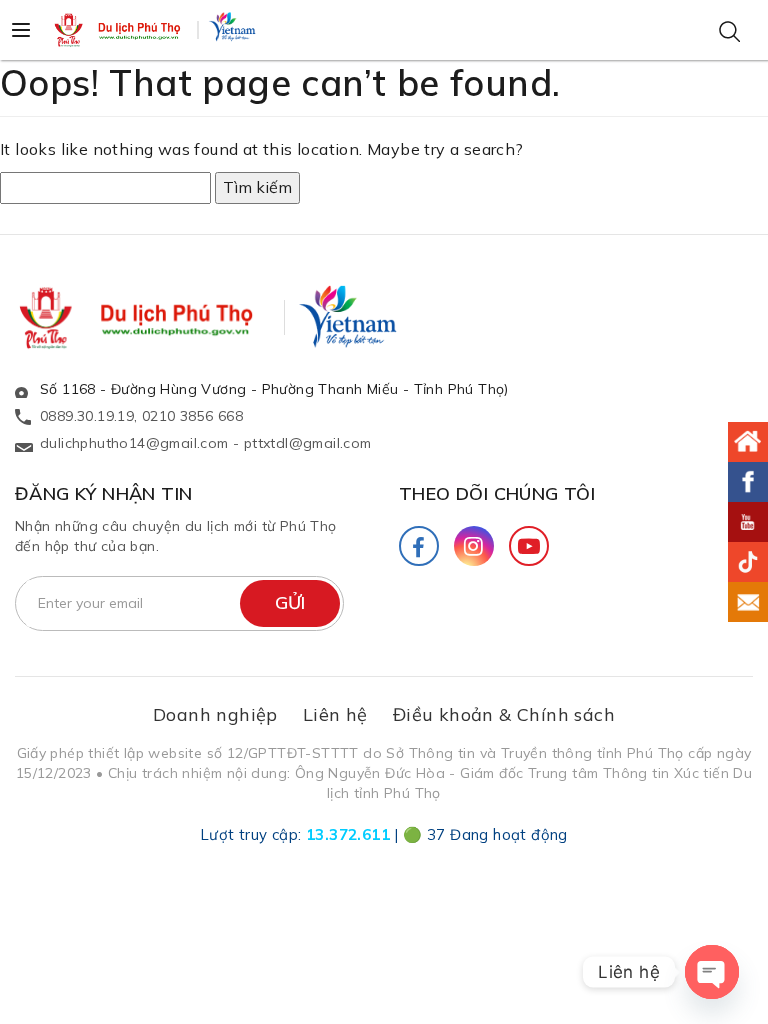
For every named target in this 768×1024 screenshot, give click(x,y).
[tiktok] (748, 562)
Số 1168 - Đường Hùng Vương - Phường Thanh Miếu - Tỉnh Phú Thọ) (274, 389)
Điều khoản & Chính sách (504, 714)
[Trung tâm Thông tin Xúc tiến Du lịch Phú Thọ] (119, 30)
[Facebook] (419, 546)
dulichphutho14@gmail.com (134, 443)
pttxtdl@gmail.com (308, 443)
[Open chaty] (712, 972)
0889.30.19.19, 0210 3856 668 (141, 416)
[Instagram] (474, 546)
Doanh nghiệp (215, 714)
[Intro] (748, 442)
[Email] (748, 602)
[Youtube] (529, 546)
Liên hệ (335, 714)
